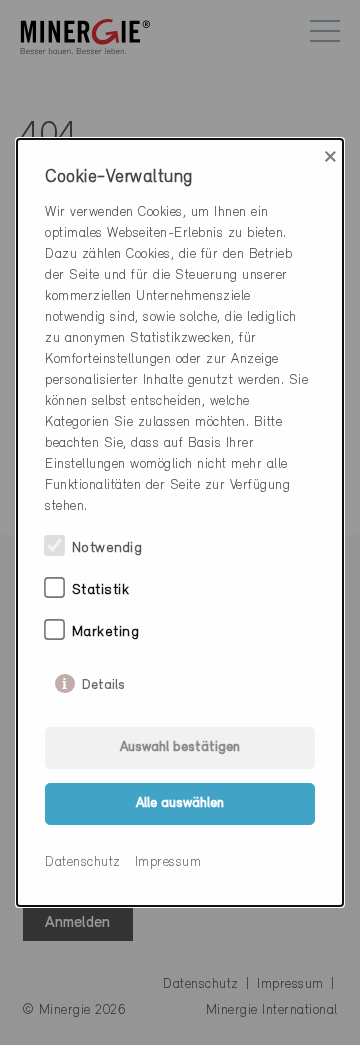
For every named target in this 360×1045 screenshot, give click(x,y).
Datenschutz (83, 862)
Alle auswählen (180, 803)
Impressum (168, 862)
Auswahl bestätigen (180, 747)
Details (103, 681)
